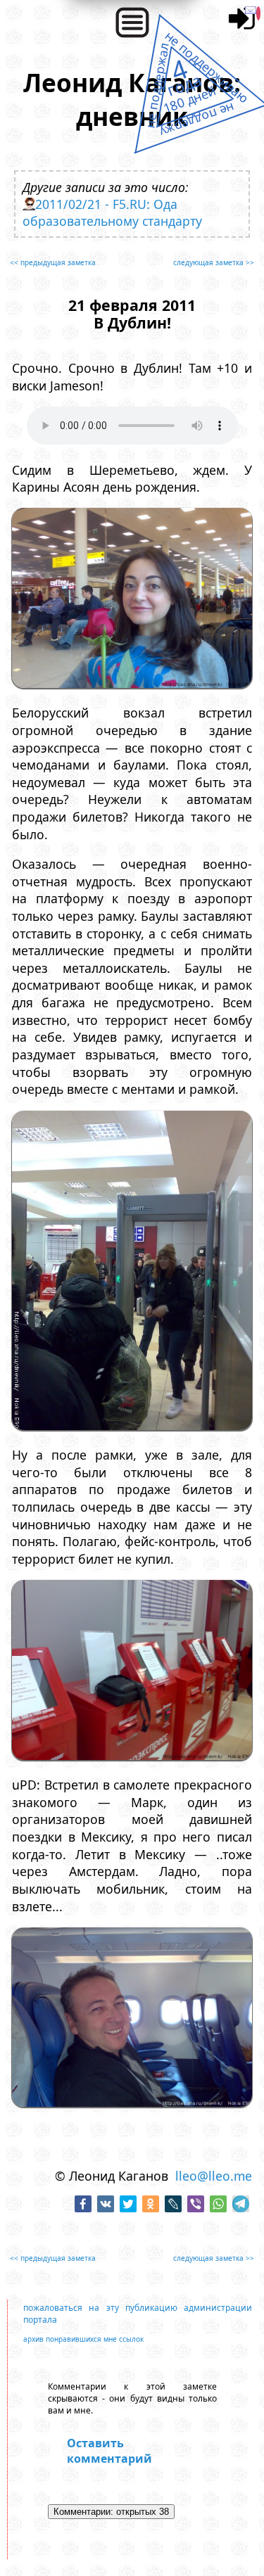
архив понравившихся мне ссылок (83, 2339)
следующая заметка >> (214, 262)
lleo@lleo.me (214, 2176)
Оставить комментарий (109, 2451)
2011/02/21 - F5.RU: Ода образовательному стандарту (112, 212)
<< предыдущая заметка (53, 262)
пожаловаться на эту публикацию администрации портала (138, 2314)
